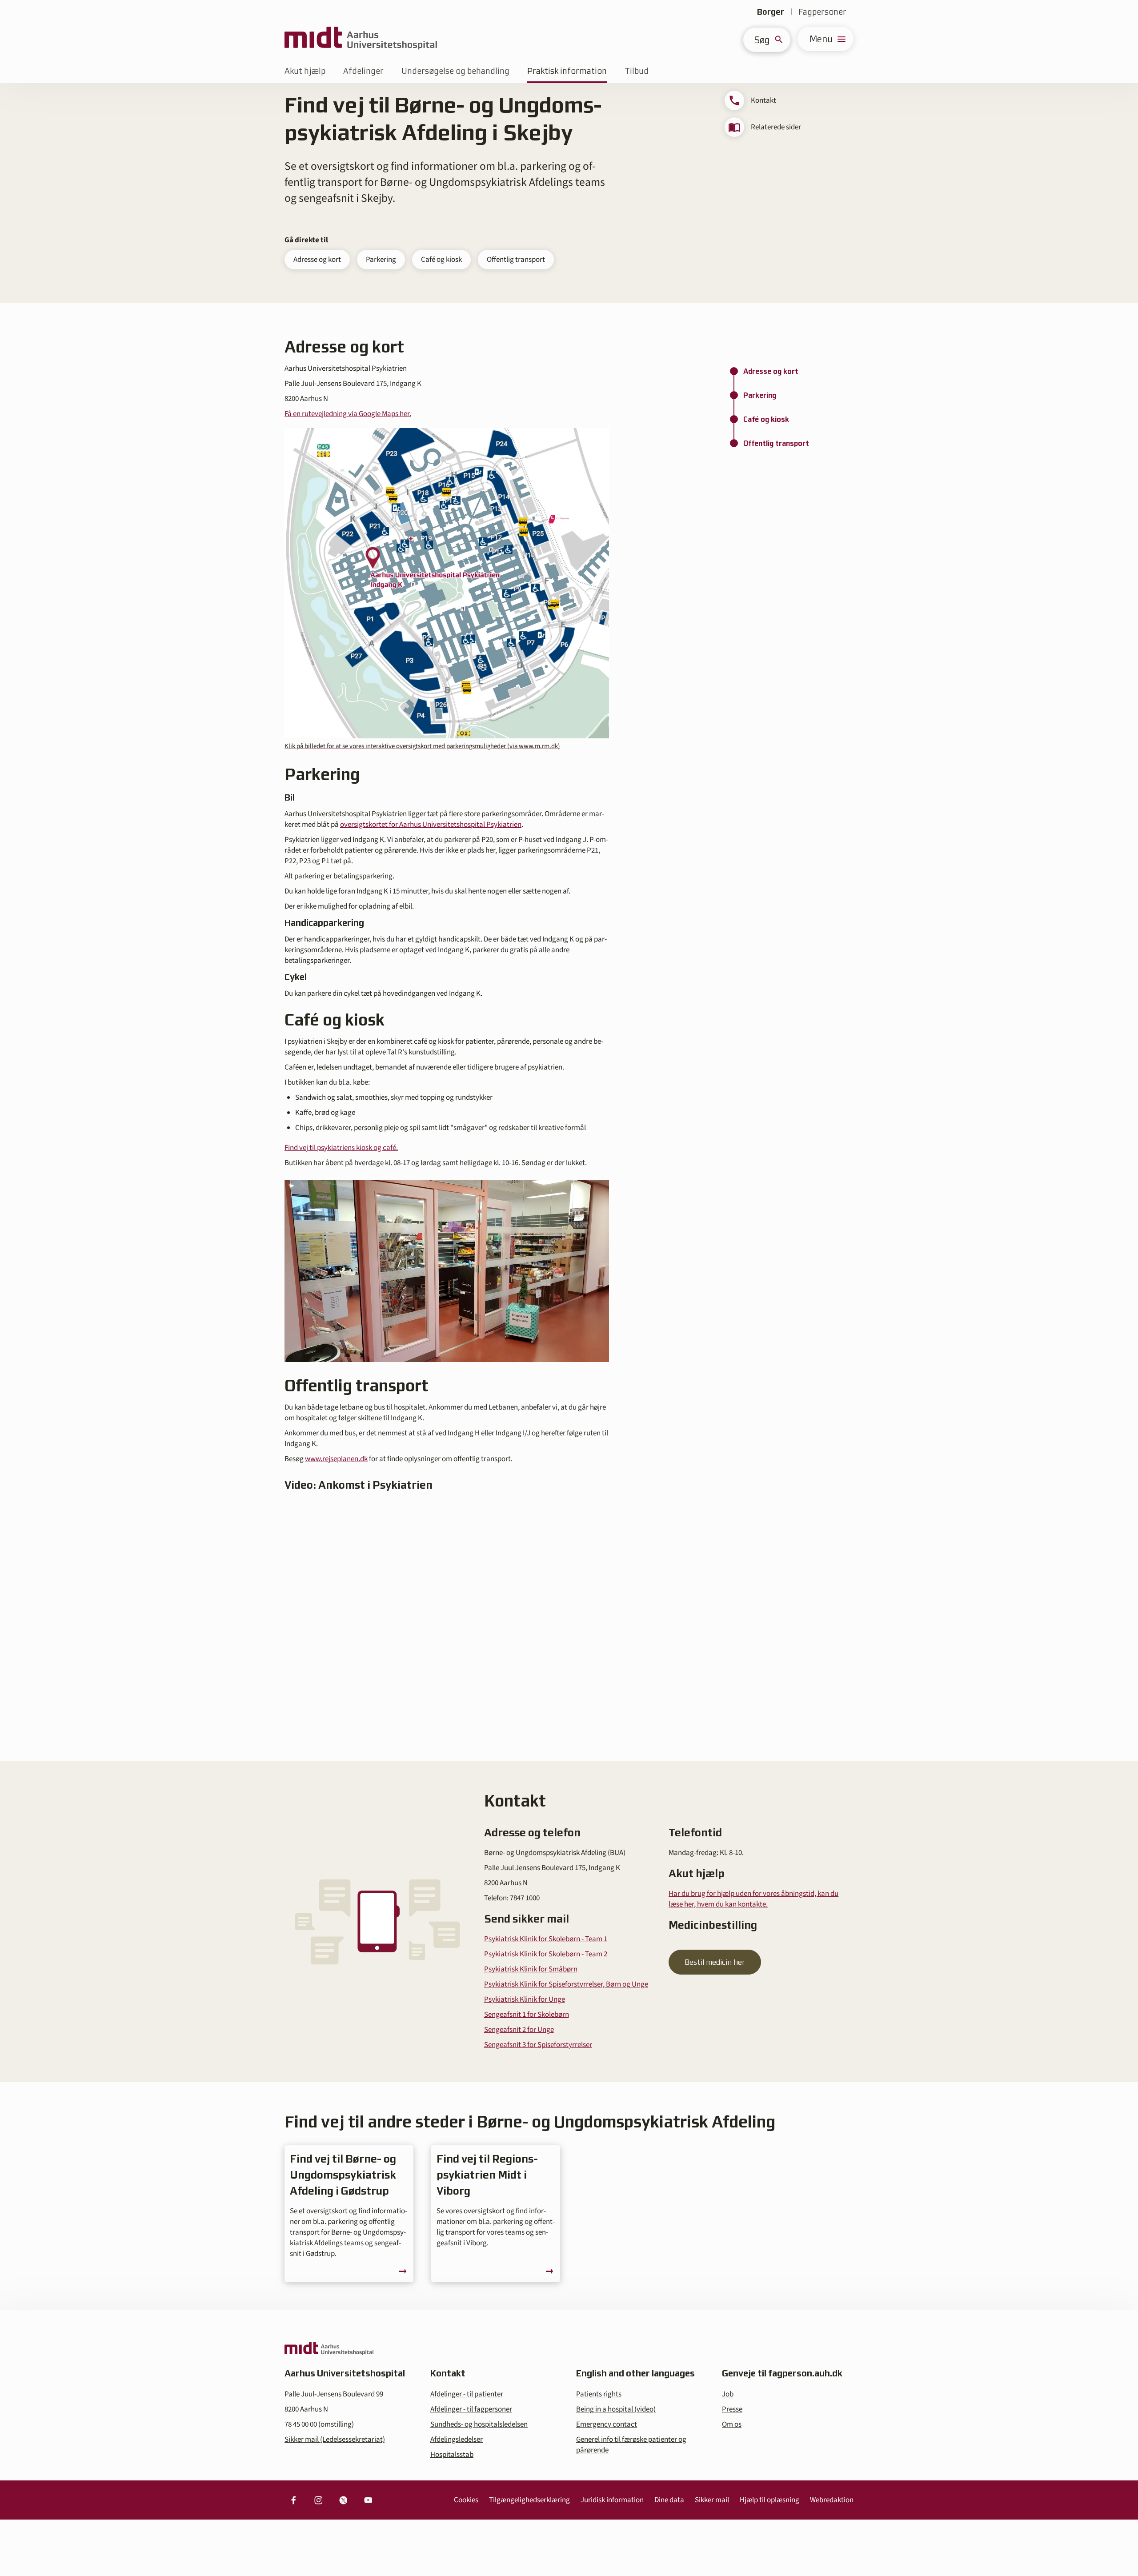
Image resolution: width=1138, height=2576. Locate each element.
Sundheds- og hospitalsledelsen (479, 2424)
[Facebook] (293, 2500)
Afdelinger (363, 71)
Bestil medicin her (715, 1962)
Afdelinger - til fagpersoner (471, 2409)
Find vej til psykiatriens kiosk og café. (341, 1148)
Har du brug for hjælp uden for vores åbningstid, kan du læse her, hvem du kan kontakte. (753, 1899)
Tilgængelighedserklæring (529, 2500)
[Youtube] (368, 2500)
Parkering (381, 260)
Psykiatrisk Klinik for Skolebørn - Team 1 (546, 1939)
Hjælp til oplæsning (769, 2500)
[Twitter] (343, 2500)
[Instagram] (318, 2500)
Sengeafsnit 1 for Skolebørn (527, 2015)
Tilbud (637, 71)
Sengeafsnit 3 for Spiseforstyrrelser (538, 2045)
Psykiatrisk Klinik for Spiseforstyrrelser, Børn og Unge (566, 1984)
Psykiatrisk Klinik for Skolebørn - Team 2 (546, 1954)
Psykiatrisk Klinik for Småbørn (531, 1969)
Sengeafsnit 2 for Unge (519, 2030)
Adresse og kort (317, 260)
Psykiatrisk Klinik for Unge (525, 1999)
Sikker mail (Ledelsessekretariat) (335, 2440)
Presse (732, 2409)
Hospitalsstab (452, 2455)
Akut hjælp (305, 71)
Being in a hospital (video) (616, 2409)
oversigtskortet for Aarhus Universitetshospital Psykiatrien (431, 825)
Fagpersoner (822, 12)
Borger (771, 12)
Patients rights (599, 2394)
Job (728, 2394)
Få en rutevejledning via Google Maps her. (348, 414)
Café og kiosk (441, 260)
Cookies (466, 2500)
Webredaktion (832, 2500)
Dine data (669, 2500)
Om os (732, 2424)
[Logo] (361, 39)
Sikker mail (712, 2500)
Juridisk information (612, 2500)
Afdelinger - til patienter (467, 2394)
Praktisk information (567, 71)
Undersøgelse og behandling (455, 71)
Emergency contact (607, 2424)
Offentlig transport (516, 260)
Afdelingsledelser (457, 2440)
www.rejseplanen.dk (336, 1459)
